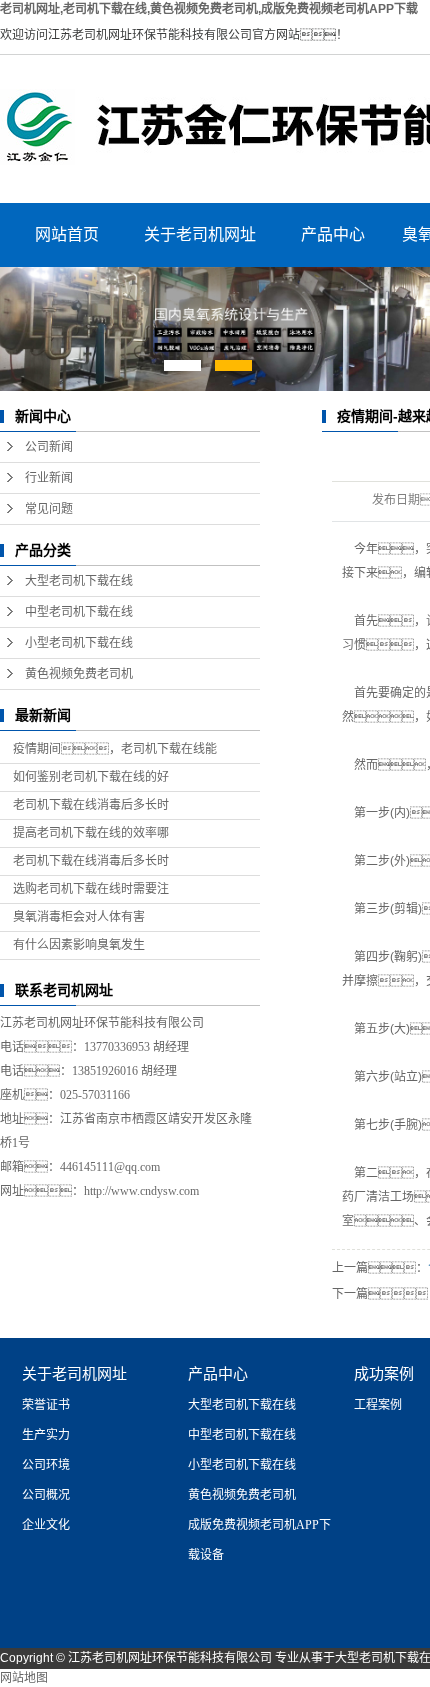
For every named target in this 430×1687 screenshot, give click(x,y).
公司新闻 (49, 447)
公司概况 (46, 1495)
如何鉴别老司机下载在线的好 (91, 777)
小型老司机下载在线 (79, 643)
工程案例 (378, 1405)
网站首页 (67, 234)
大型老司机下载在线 (79, 581)
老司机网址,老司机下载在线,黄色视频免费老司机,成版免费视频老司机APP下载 (209, 9)
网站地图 (24, 1678)
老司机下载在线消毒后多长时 (91, 805)
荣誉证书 (46, 1405)
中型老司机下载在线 (79, 612)
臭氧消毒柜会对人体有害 (79, 917)
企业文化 (46, 1525)
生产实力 (46, 1435)
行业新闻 (49, 478)
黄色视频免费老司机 (79, 674)
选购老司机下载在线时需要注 (91, 889)
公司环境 (46, 1465)
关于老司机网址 (200, 234)
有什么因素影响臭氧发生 (79, 945)
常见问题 (49, 509)
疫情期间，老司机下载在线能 (115, 749)
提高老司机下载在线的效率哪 (91, 833)
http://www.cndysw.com (141, 1191)
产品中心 (333, 234)
